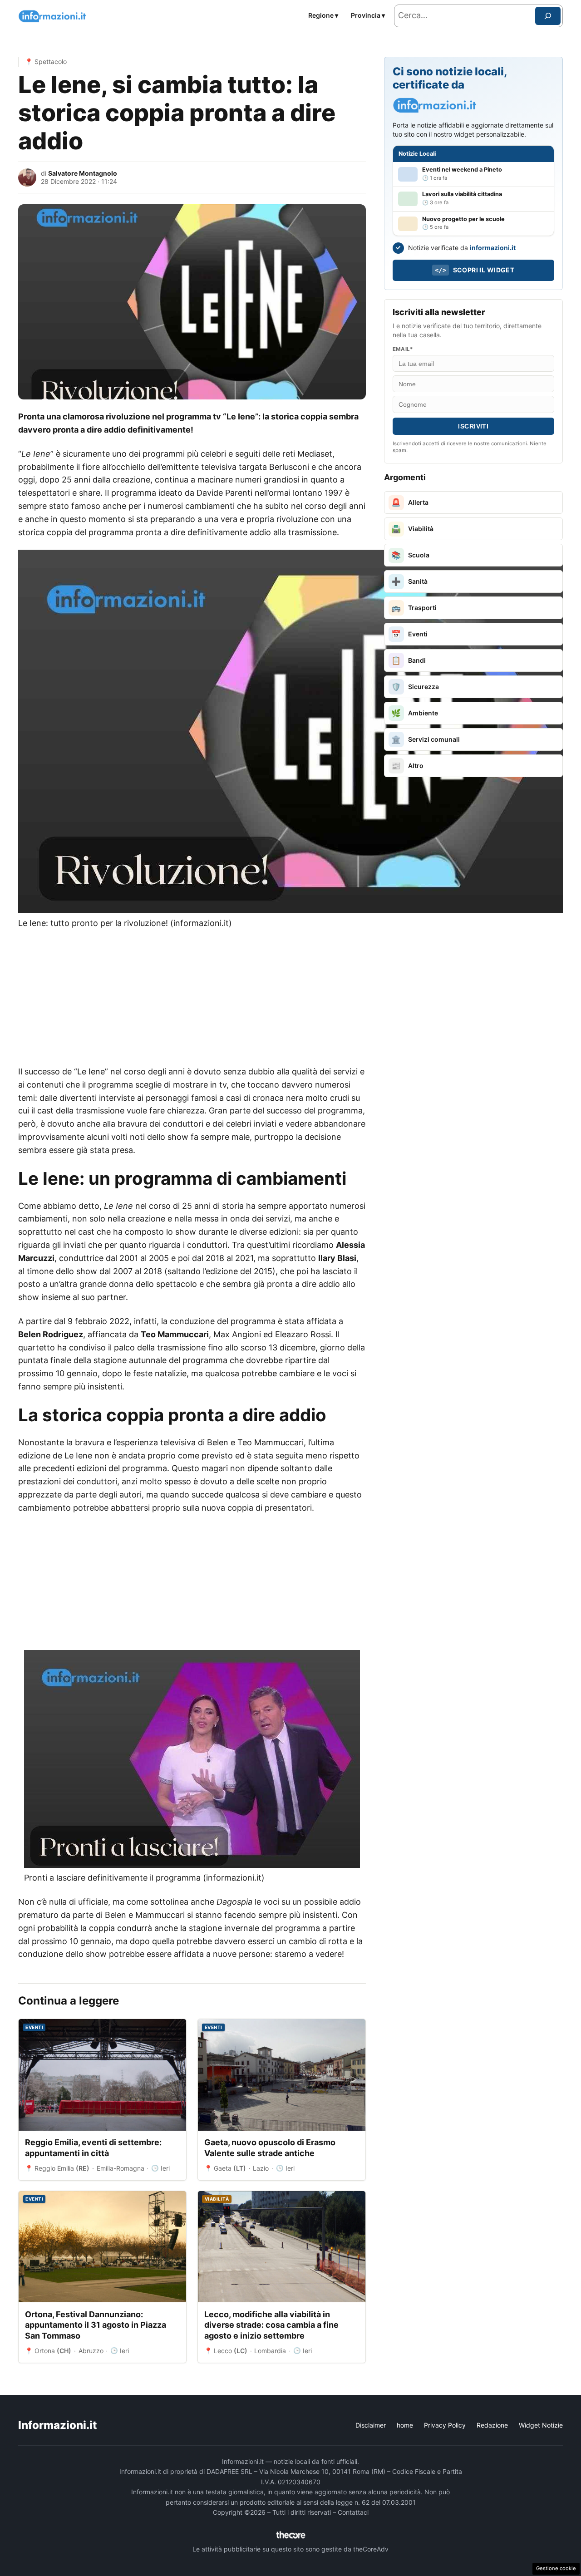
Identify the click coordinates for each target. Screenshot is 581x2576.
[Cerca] (548, 16)
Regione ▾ (323, 15)
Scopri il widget (475, 270)
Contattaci (353, 2512)
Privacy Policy (445, 2425)
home (405, 2425)
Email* (403, 349)
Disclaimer (371, 2425)
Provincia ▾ (368, 15)
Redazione (492, 2425)
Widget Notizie (541, 2425)
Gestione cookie (556, 2568)
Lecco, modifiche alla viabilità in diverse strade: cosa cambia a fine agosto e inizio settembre (271, 2325)
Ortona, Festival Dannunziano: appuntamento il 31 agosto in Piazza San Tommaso (96, 2325)
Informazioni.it (58, 2425)
